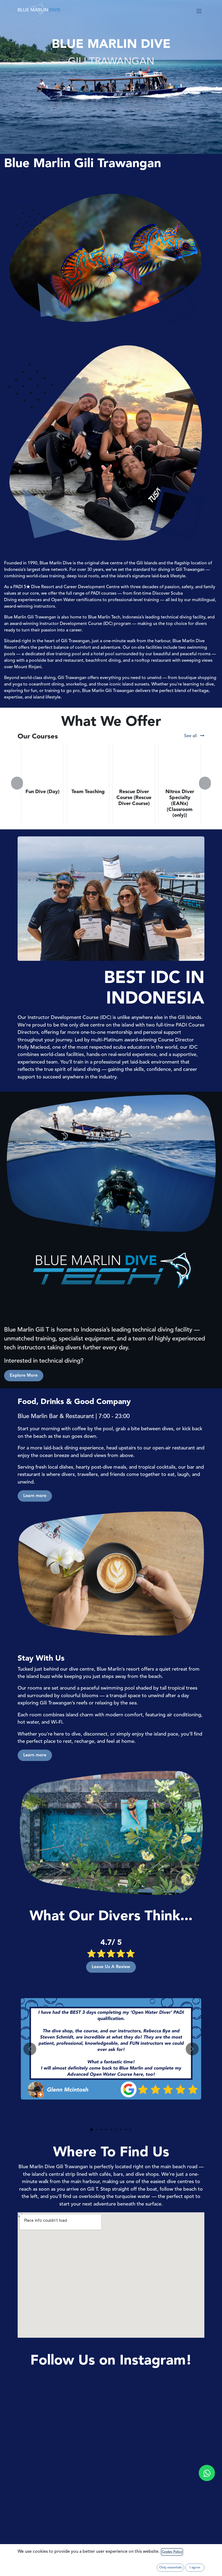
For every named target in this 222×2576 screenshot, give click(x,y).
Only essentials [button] (170, 2568)
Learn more (35, 1496)
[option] (111, 783)
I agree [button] (195, 2568)
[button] (21, 783)
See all (191, 736)
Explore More (24, 1376)
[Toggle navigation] (199, 11)
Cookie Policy (172, 2552)
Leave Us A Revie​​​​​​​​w (111, 1967)
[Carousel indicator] (92, 2130)
